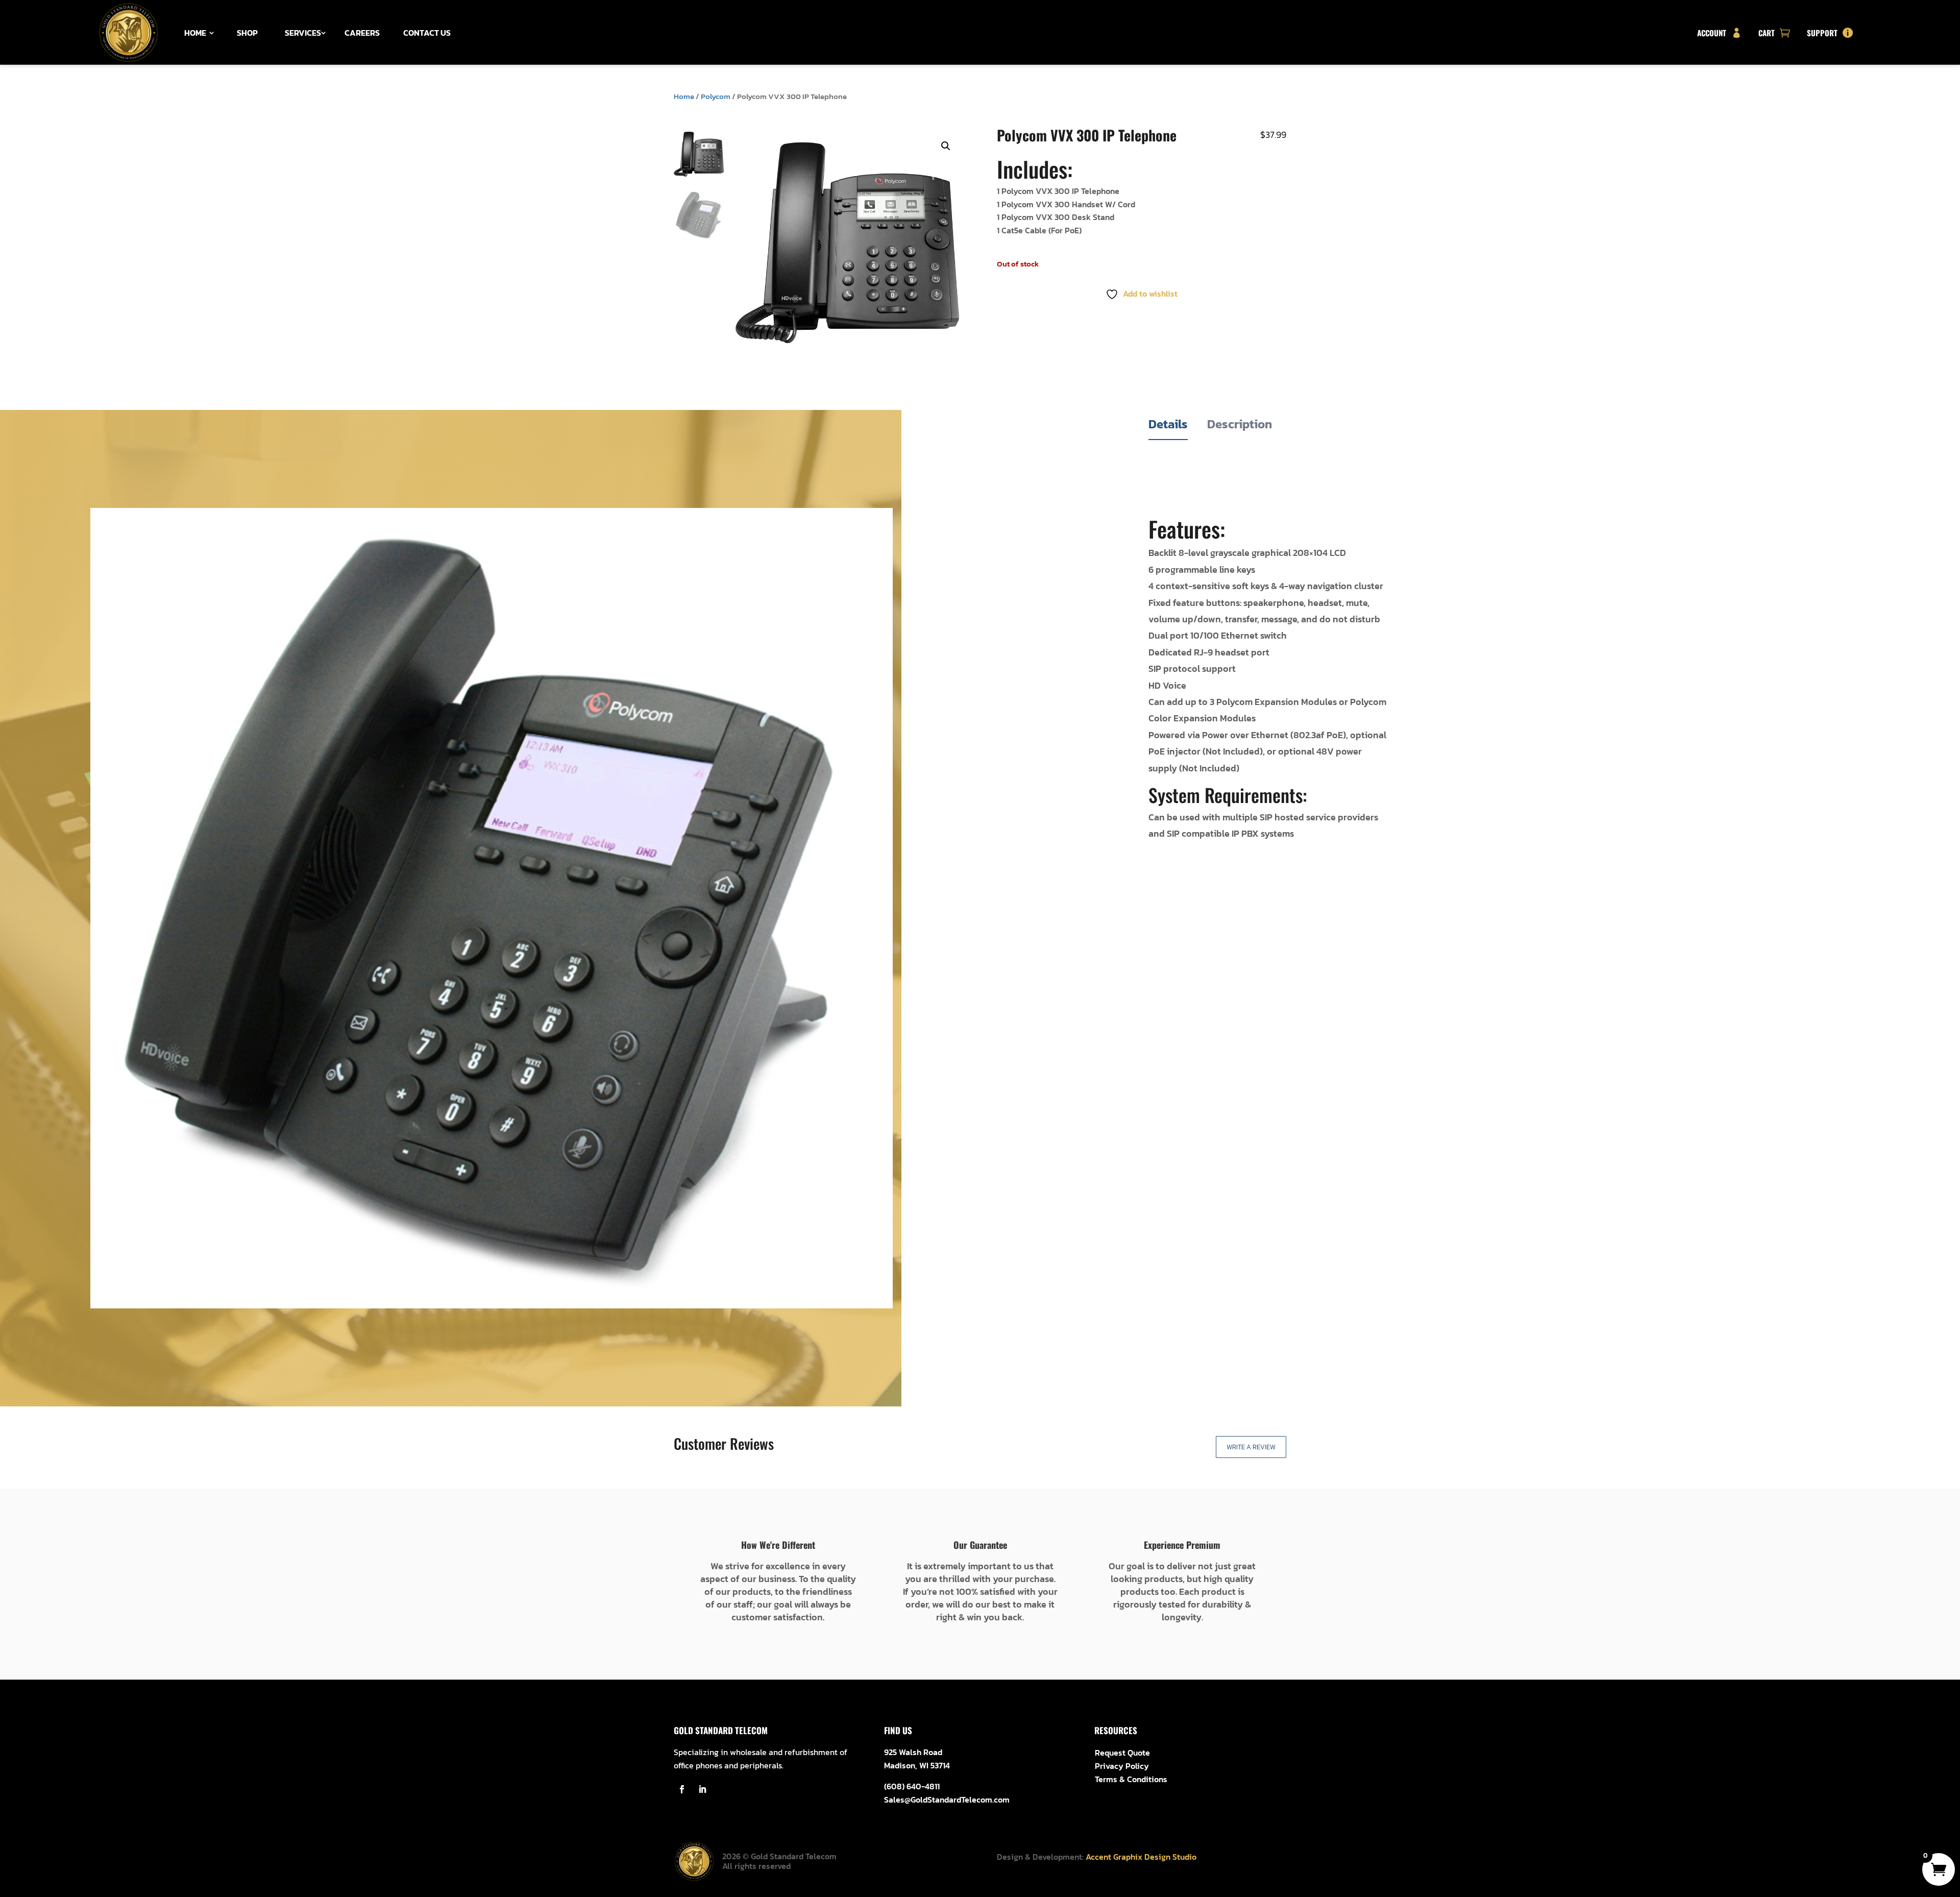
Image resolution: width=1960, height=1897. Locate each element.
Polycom (716, 96)
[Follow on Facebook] (682, 1789)
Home (195, 33)
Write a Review (1251, 1447)
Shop (247, 33)
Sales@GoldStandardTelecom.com (947, 1799)
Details (1168, 424)
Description (1240, 424)
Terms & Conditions (1131, 1779)
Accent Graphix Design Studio (1141, 1857)
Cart (1767, 33)
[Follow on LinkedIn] (702, 1789)
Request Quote (1122, 1753)
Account (1712, 33)
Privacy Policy (1122, 1766)
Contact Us (427, 33)
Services (303, 33)
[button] (946, 146)
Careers (362, 33)
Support (1822, 33)
